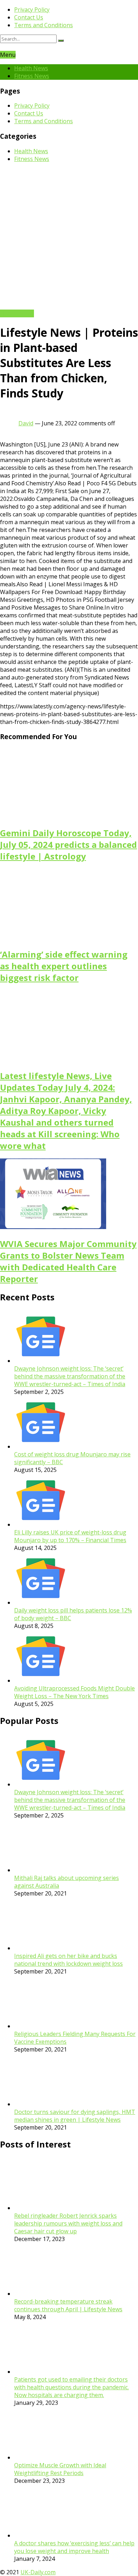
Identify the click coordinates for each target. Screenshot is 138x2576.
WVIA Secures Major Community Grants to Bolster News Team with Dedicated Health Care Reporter (68, 1261)
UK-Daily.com (38, 2572)
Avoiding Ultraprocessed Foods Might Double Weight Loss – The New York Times (74, 1692)
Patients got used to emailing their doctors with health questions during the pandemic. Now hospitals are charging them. (71, 2387)
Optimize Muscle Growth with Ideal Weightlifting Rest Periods (60, 2469)
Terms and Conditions (44, 25)
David (26, 423)
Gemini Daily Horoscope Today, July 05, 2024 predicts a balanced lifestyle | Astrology (68, 844)
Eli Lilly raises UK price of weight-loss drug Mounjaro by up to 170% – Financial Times (70, 1536)
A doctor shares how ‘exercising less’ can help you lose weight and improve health (74, 2547)
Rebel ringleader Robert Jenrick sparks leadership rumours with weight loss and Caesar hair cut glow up (68, 2223)
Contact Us (29, 17)
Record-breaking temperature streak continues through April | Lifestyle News (68, 2305)
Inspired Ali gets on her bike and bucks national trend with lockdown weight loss (68, 1960)
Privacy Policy (32, 10)
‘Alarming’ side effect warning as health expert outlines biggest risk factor (64, 966)
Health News (31, 68)
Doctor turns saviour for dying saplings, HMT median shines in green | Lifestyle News (75, 2116)
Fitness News (32, 76)
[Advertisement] (69, 237)
